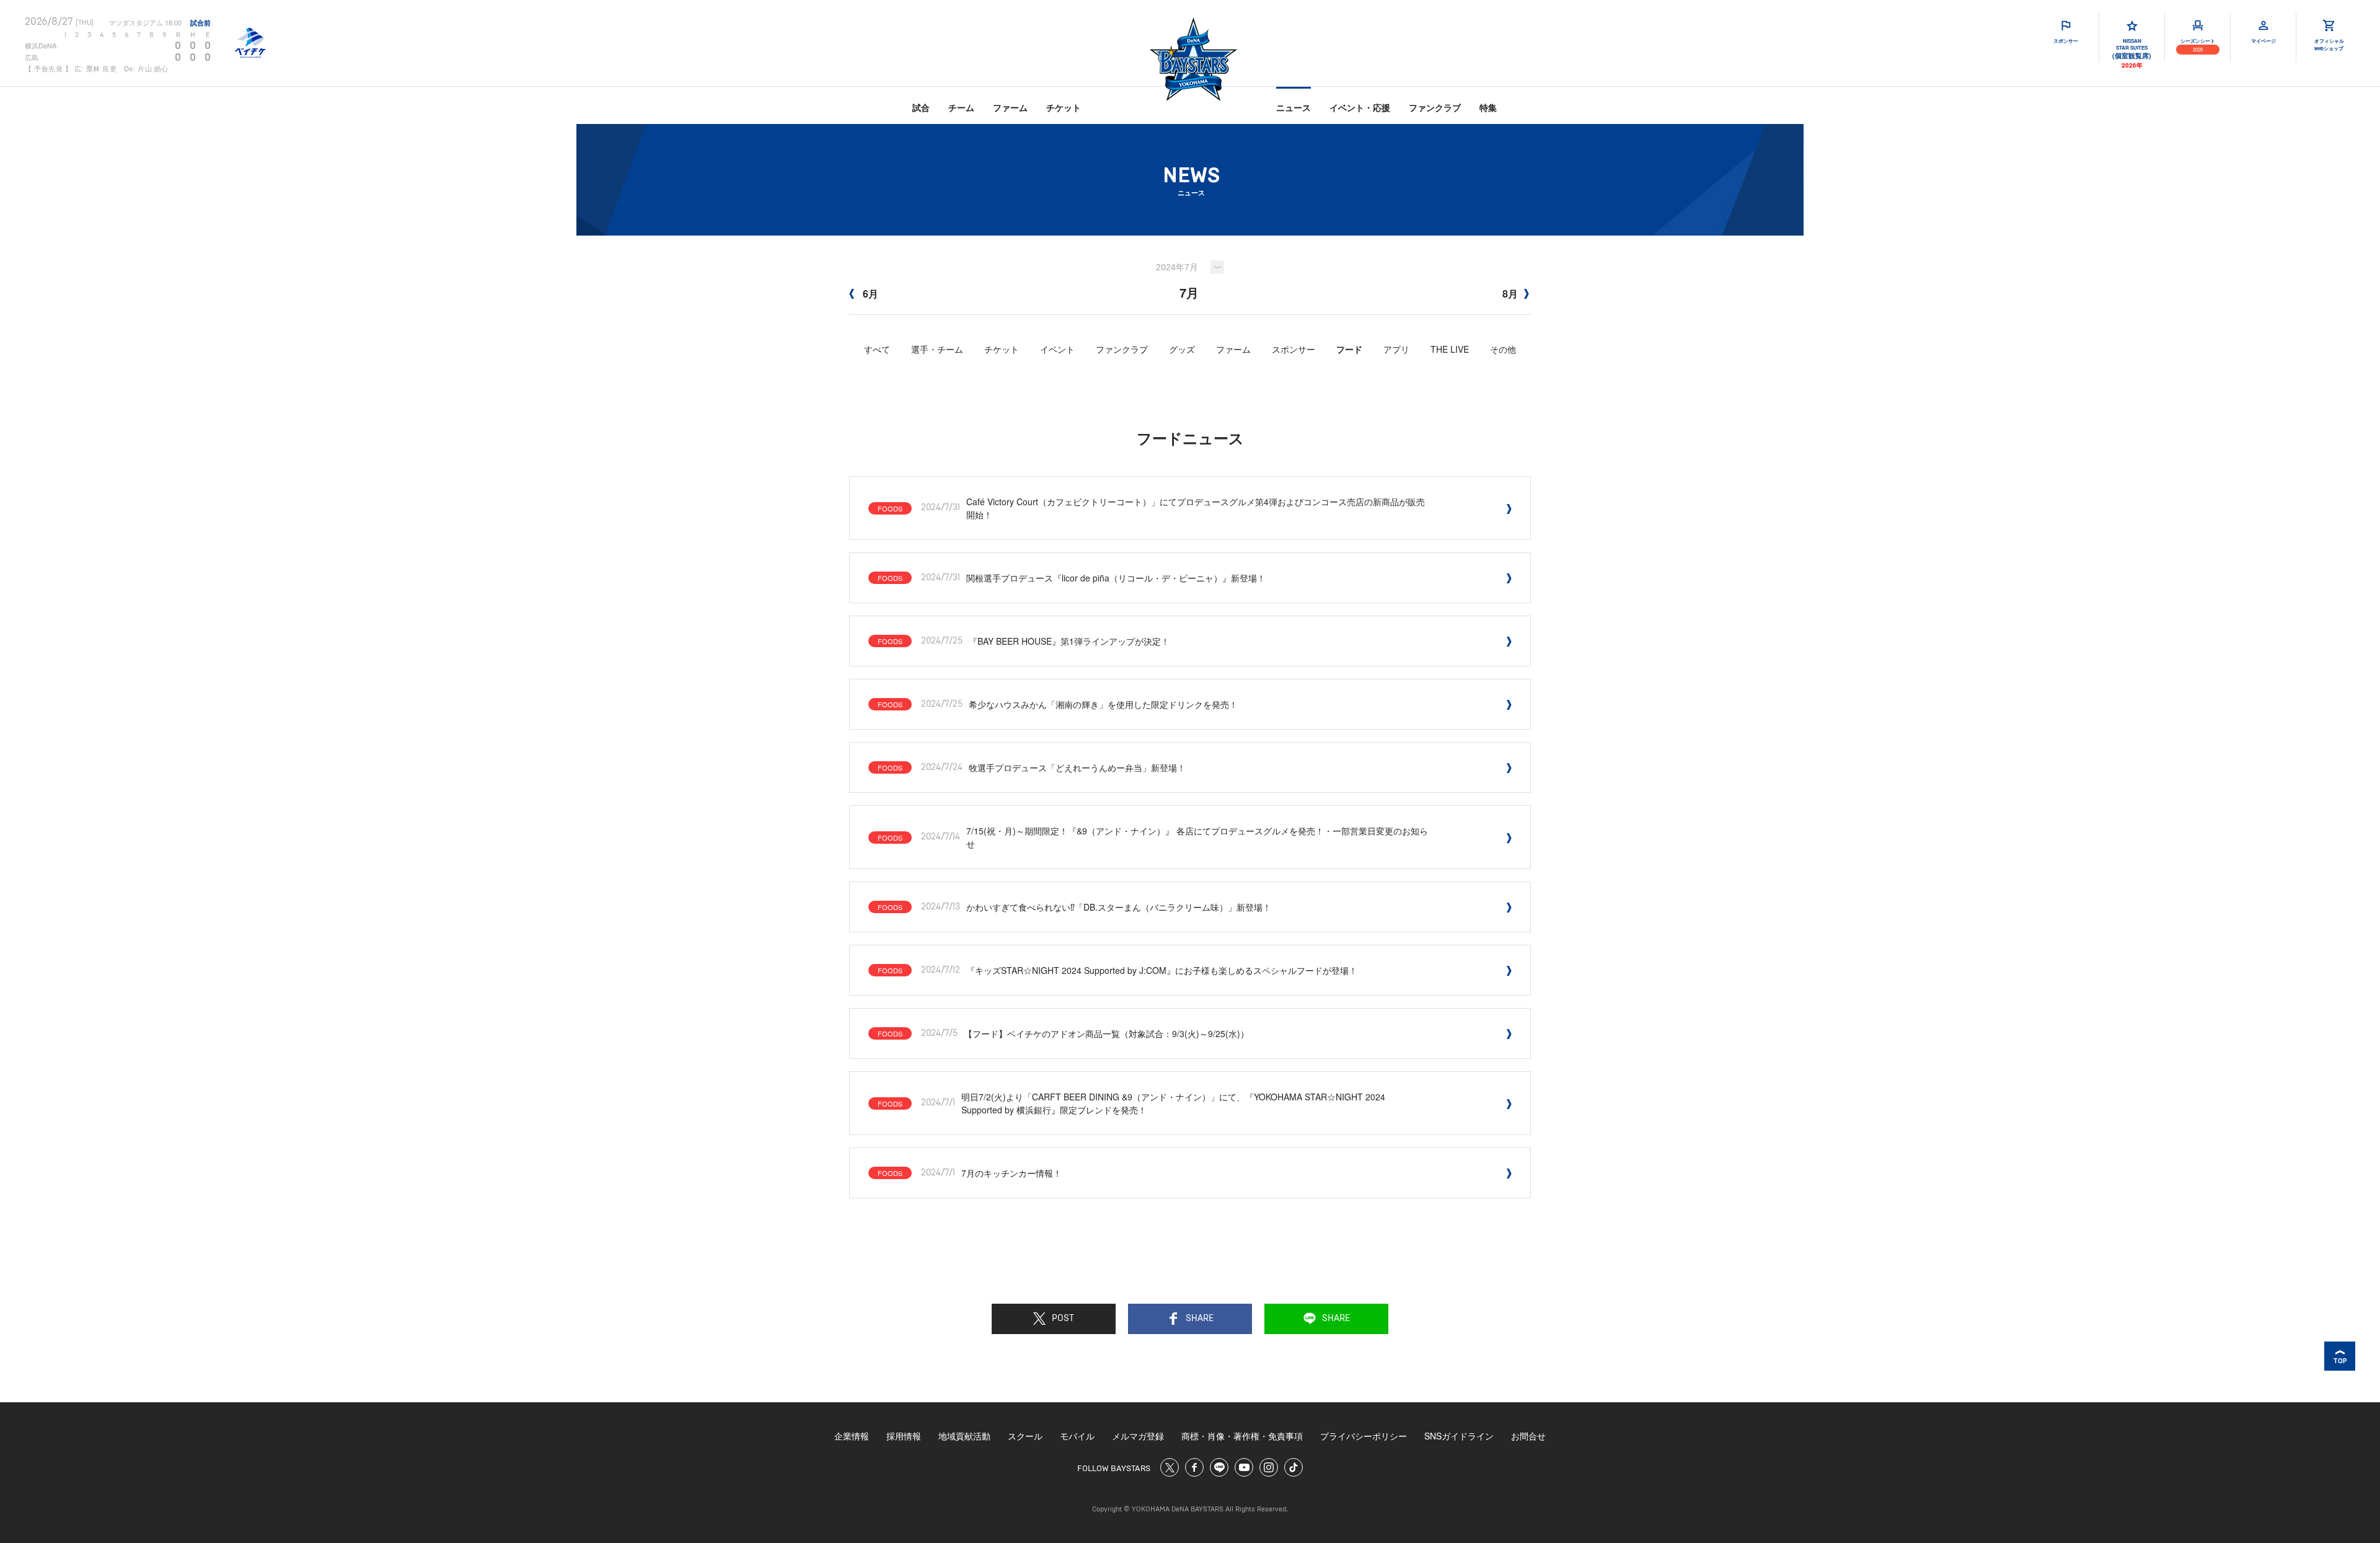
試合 (921, 107)
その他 (1503, 349)
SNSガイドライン (1459, 1436)
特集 (1488, 107)
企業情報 (852, 1436)
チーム (961, 107)
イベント (1057, 349)
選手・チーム (937, 349)
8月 (1510, 294)
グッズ (1182, 349)
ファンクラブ (1435, 107)
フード (1349, 349)
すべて (877, 349)
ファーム (1010, 107)
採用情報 (904, 1436)
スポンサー (1294, 349)
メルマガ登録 (1138, 1436)
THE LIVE (1450, 349)
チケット (1064, 107)
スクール (1025, 1436)
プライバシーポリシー (1364, 1436)
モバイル (1077, 1436)
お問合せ (1528, 1436)
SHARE (1200, 1319)
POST (1063, 1319)
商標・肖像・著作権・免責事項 (1242, 1436)
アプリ (1396, 349)
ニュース (1294, 107)
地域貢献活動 (964, 1436)
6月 (869, 294)
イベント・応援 (1360, 107)
